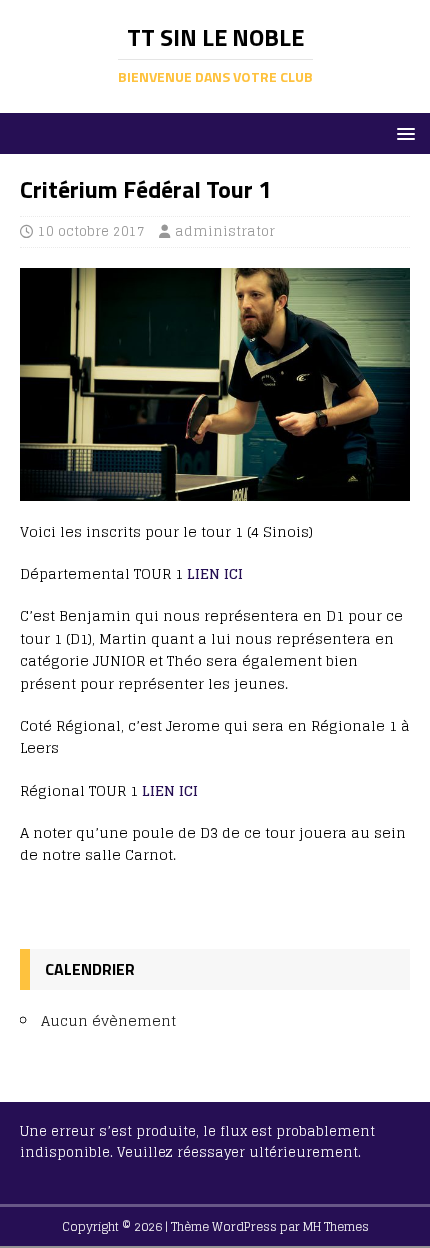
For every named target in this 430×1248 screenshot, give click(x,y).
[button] (402, 132)
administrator (225, 231)
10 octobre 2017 (91, 231)
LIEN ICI (215, 573)
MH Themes (336, 1226)
